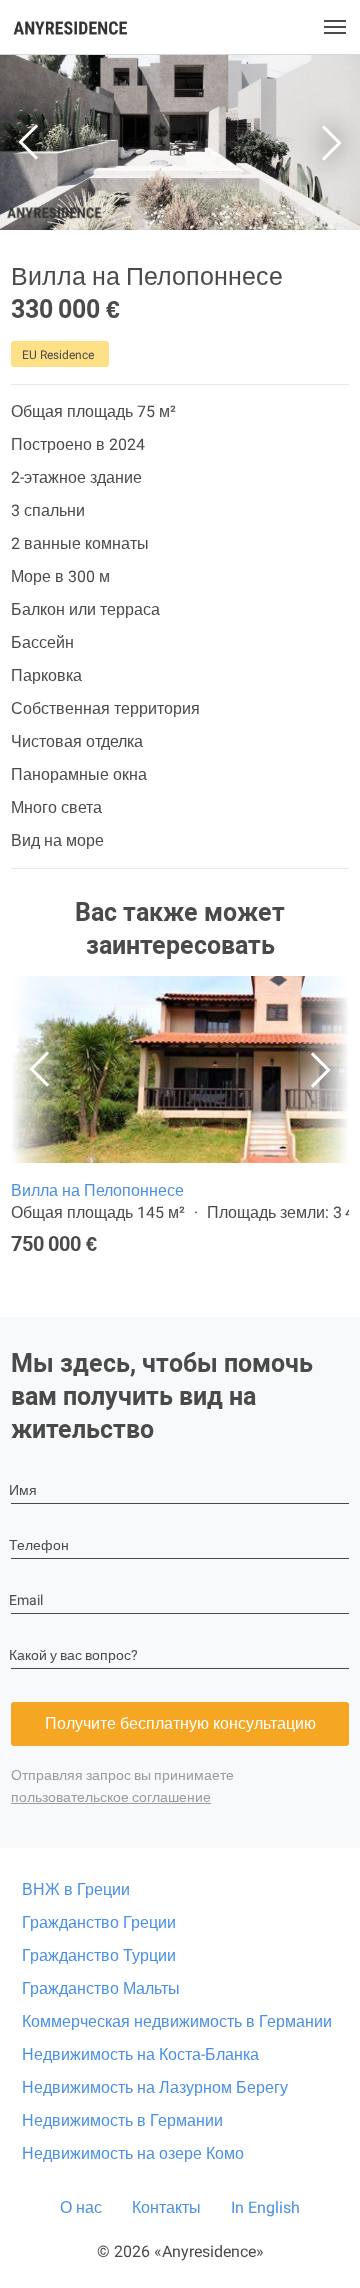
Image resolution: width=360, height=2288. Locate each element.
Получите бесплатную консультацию (180, 1723)
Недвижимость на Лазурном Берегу (155, 2087)
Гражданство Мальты (101, 1988)
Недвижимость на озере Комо (133, 2153)
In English (265, 2207)
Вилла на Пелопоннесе (97, 1190)
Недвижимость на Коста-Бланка (140, 2054)
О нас (81, 2207)
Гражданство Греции (99, 1922)
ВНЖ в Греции (76, 1889)
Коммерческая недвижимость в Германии (177, 2021)
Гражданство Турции (99, 1955)
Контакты (166, 2207)
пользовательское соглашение (111, 1797)
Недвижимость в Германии (122, 2120)
